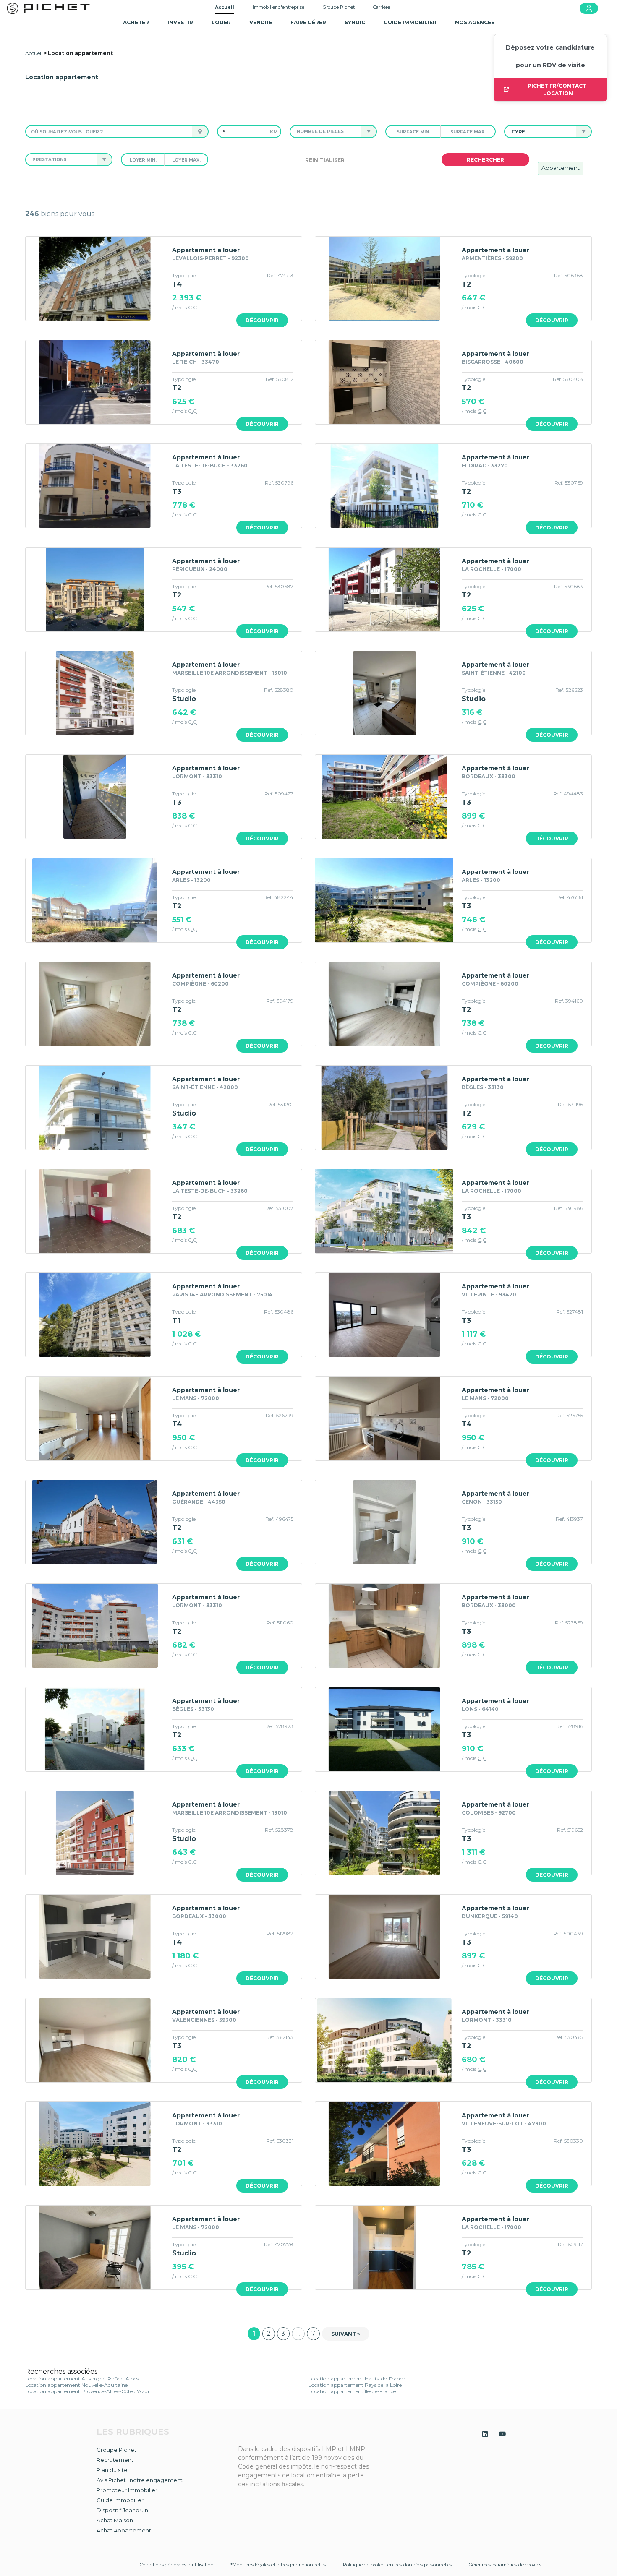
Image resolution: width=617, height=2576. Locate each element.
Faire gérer (308, 22)
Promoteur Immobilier (127, 2490)
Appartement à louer (206, 250)
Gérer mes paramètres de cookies (505, 2565)
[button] (326, 132)
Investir (180, 22)
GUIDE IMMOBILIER (410, 22)
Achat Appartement (124, 2530)
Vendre (261, 22)
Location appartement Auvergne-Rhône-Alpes (82, 2379)
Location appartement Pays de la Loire (355, 2385)
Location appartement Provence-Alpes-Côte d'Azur (88, 2391)
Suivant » (346, 2334)
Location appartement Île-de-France (352, 2391)
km (274, 132)
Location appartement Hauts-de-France (357, 2379)
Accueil (225, 7)
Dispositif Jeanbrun (122, 2510)
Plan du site (112, 2470)
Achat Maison (115, 2520)
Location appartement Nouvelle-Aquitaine (76, 2385)
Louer (221, 22)
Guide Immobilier (120, 2500)
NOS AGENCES (475, 22)
